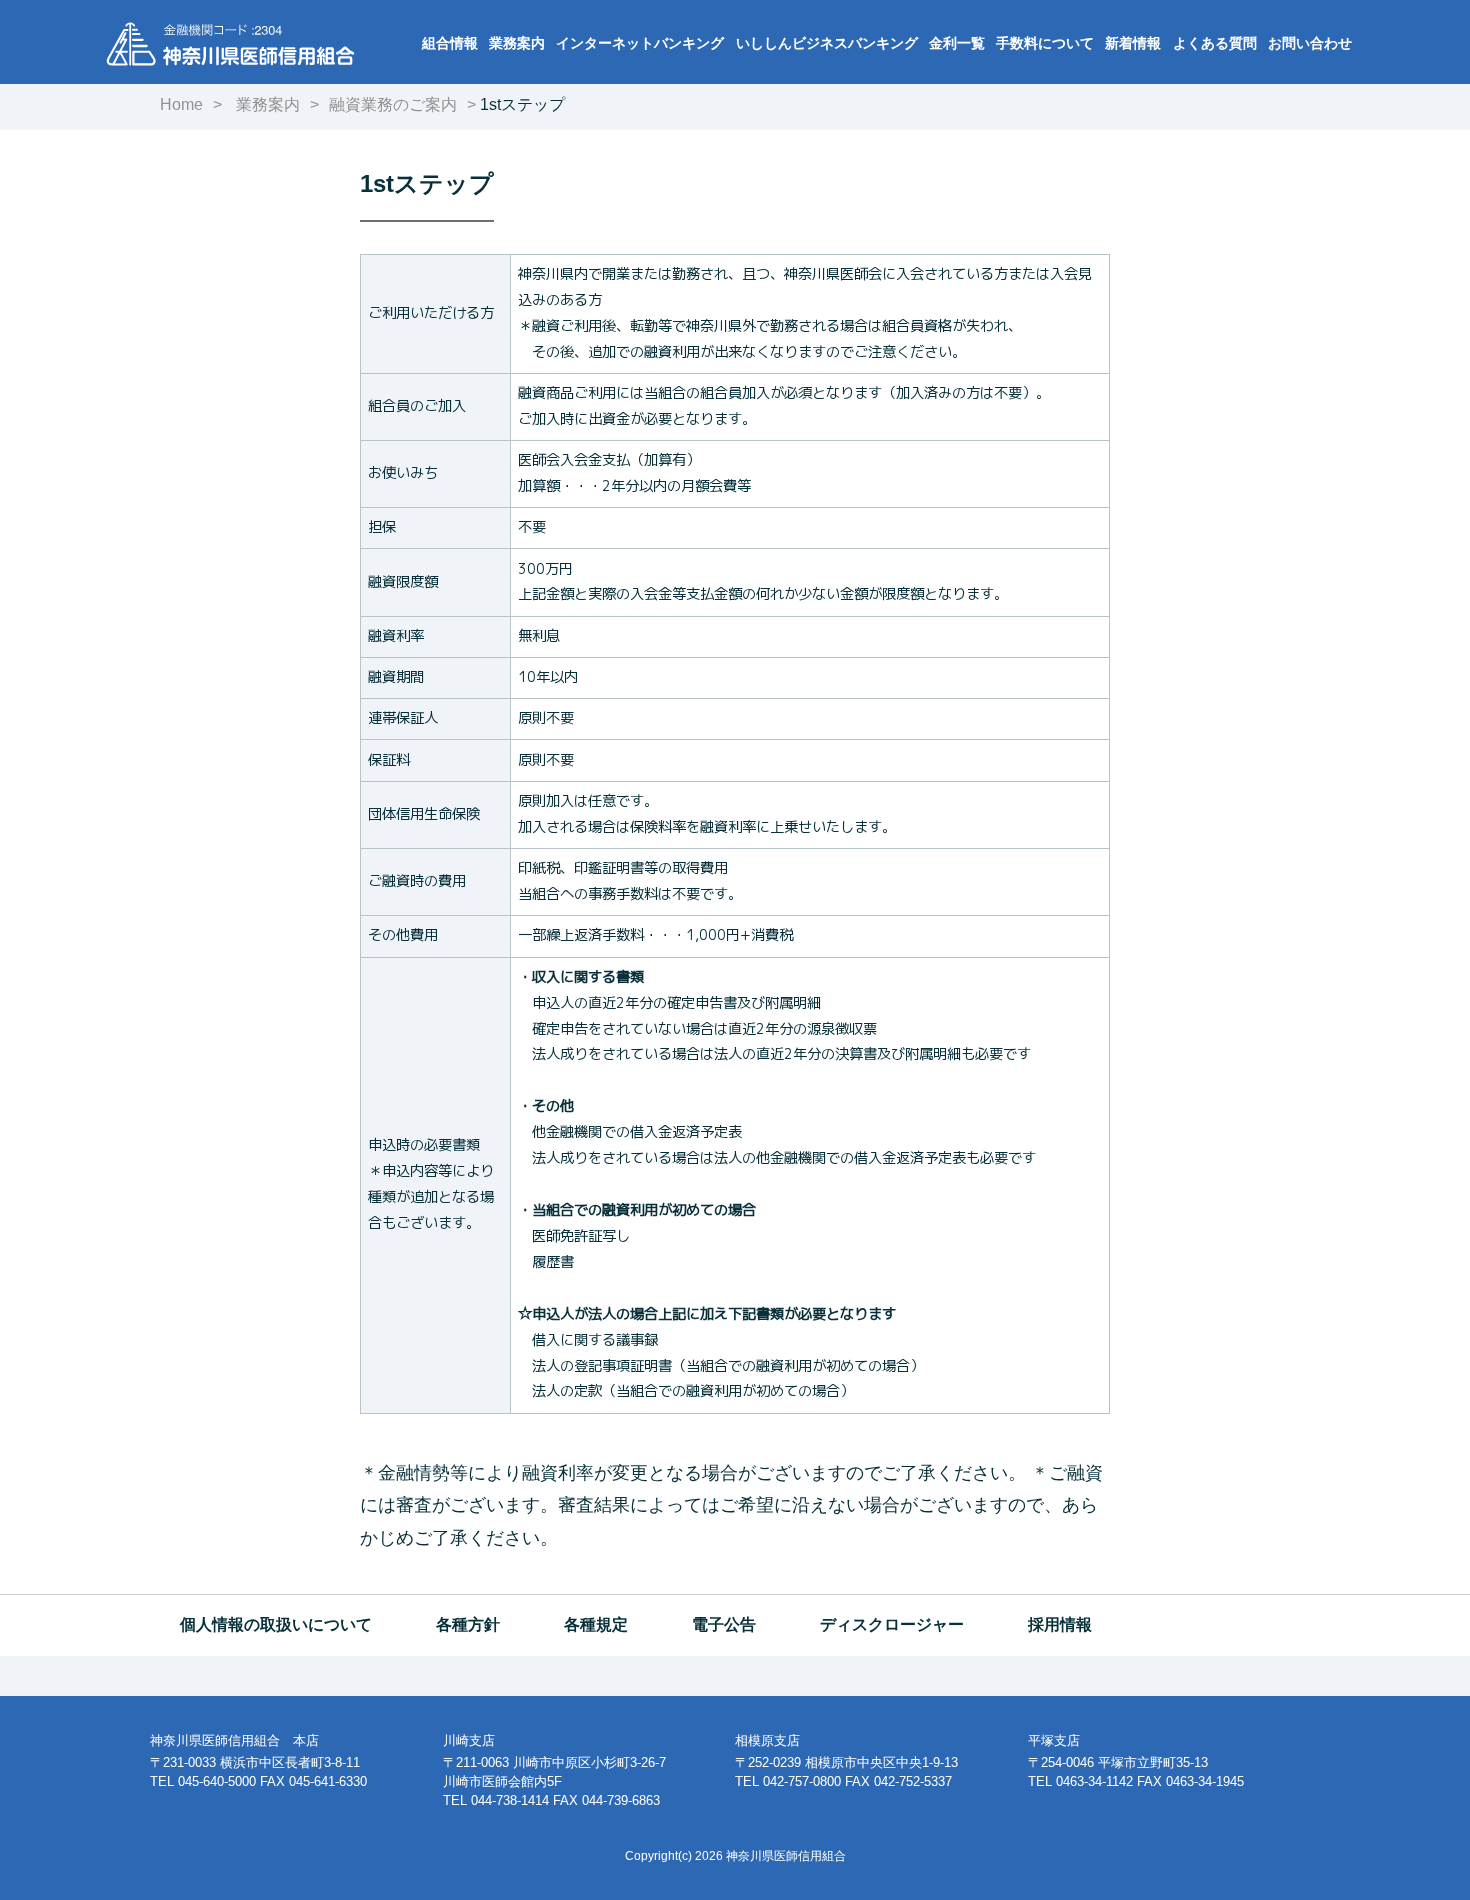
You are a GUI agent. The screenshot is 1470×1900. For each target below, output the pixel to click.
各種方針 (468, 1624)
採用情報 (1060, 1624)
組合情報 (450, 43)
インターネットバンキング (640, 43)
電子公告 (724, 1624)
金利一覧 (957, 43)
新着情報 (1133, 43)
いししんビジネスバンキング (827, 43)
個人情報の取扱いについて (276, 1624)
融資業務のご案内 (393, 104)
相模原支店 (767, 1740)
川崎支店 (469, 1740)
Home (181, 104)
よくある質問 (1215, 43)
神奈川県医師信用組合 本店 (234, 1740)
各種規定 (596, 1624)
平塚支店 (1054, 1740)
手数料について (1045, 43)
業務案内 (517, 43)
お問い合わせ (1310, 43)
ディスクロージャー (892, 1624)
